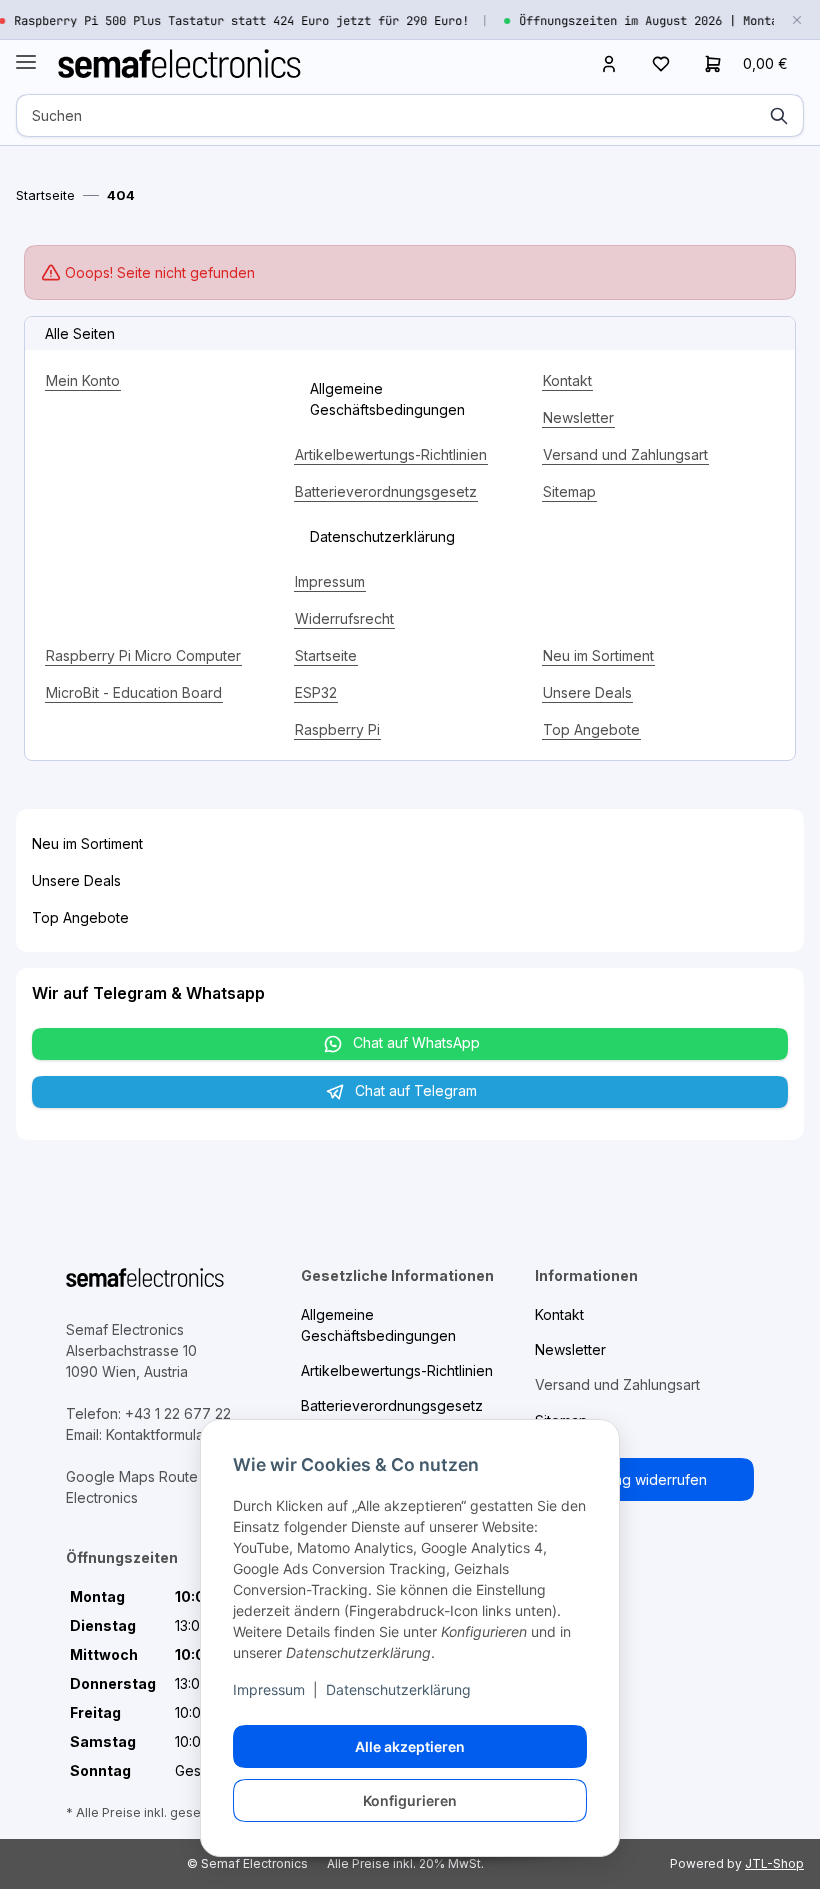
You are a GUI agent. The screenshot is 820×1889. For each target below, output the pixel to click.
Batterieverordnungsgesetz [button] (392, 1405)
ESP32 (316, 692)
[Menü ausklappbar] (26, 53)
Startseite (326, 655)
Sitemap (569, 491)
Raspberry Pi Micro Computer (143, 655)
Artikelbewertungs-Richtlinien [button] (397, 1370)
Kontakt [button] (559, 1314)
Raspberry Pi (337, 729)
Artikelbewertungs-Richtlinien (391, 454)
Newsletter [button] (570, 1349)
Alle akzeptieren (410, 1746)
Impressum (269, 1689)
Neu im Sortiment (598, 655)
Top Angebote (591, 729)
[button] (609, 63)
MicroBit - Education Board (134, 692)
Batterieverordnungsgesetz (386, 491)
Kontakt (567, 380)
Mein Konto (83, 380)
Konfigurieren (410, 1800)
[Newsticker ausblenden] (797, 19)
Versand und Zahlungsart (625, 454)
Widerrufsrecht (344, 618)
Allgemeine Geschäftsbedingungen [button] (387, 399)
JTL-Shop (774, 1863)
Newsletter (578, 417)
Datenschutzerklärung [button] (382, 536)
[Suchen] (779, 115)
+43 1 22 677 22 (178, 1413)
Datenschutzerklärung (398, 1689)
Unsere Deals (587, 692)
